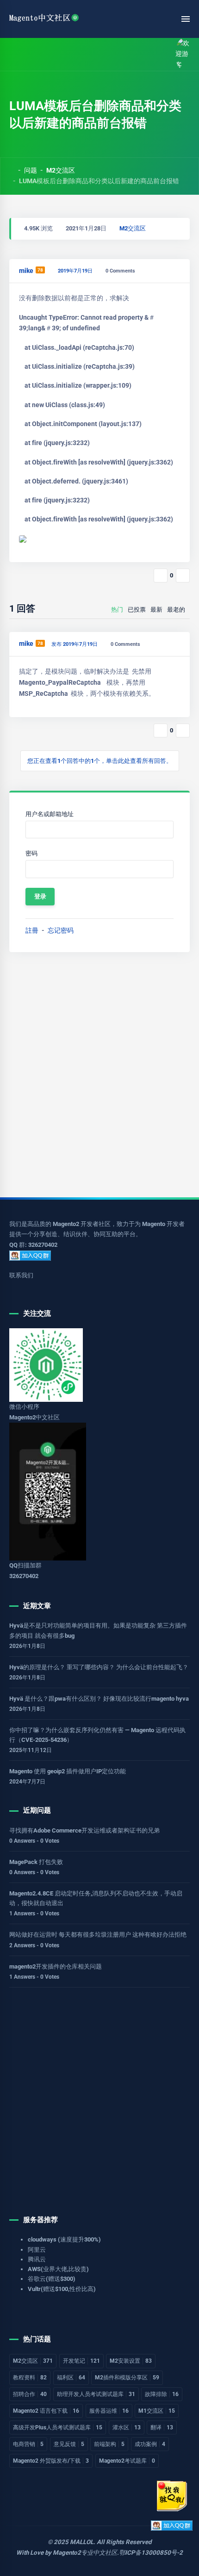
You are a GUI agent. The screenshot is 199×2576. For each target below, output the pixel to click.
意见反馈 (69, 2444)
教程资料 (30, 2378)
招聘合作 (30, 2394)
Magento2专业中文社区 (85, 2553)
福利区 (71, 2378)
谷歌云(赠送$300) (52, 2279)
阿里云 (37, 2250)
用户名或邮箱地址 (50, 814)
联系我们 (21, 1275)
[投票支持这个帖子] (161, 576)
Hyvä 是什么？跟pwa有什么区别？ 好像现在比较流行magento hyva (99, 1699)
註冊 (32, 930)
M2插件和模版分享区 (127, 2378)
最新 (156, 610)
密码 (31, 853)
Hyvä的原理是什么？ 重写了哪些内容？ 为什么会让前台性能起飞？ (99, 1667)
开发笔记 (81, 2361)
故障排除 (162, 2394)
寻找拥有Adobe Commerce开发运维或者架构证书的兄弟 (84, 1830)
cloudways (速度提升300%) (64, 2239)
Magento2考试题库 (127, 2461)
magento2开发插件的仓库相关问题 (56, 1966)
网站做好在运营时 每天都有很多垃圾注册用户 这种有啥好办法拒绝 (98, 1935)
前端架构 (109, 2444)
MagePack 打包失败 (36, 1862)
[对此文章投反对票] (183, 576)
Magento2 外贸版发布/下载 (51, 2461)
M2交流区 (61, 170)
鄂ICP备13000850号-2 (151, 2553)
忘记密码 (61, 930)
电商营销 (28, 2444)
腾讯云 (37, 2259)
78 (40, 270)
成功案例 (150, 2444)
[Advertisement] (99, 1075)
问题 (31, 170)
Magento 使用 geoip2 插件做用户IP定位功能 (68, 1771)
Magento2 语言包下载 (46, 2411)
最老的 (176, 610)
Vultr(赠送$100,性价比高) (62, 2289)
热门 (117, 610)
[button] (34, 54)
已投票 (137, 610)
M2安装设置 (131, 2361)
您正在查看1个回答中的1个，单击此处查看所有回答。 (100, 761)
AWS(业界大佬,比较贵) (58, 2269)
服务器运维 (109, 2411)
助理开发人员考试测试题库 (96, 2394)
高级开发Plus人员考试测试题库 (58, 2427)
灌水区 (127, 2427)
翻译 (162, 2427)
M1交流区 (157, 2411)
